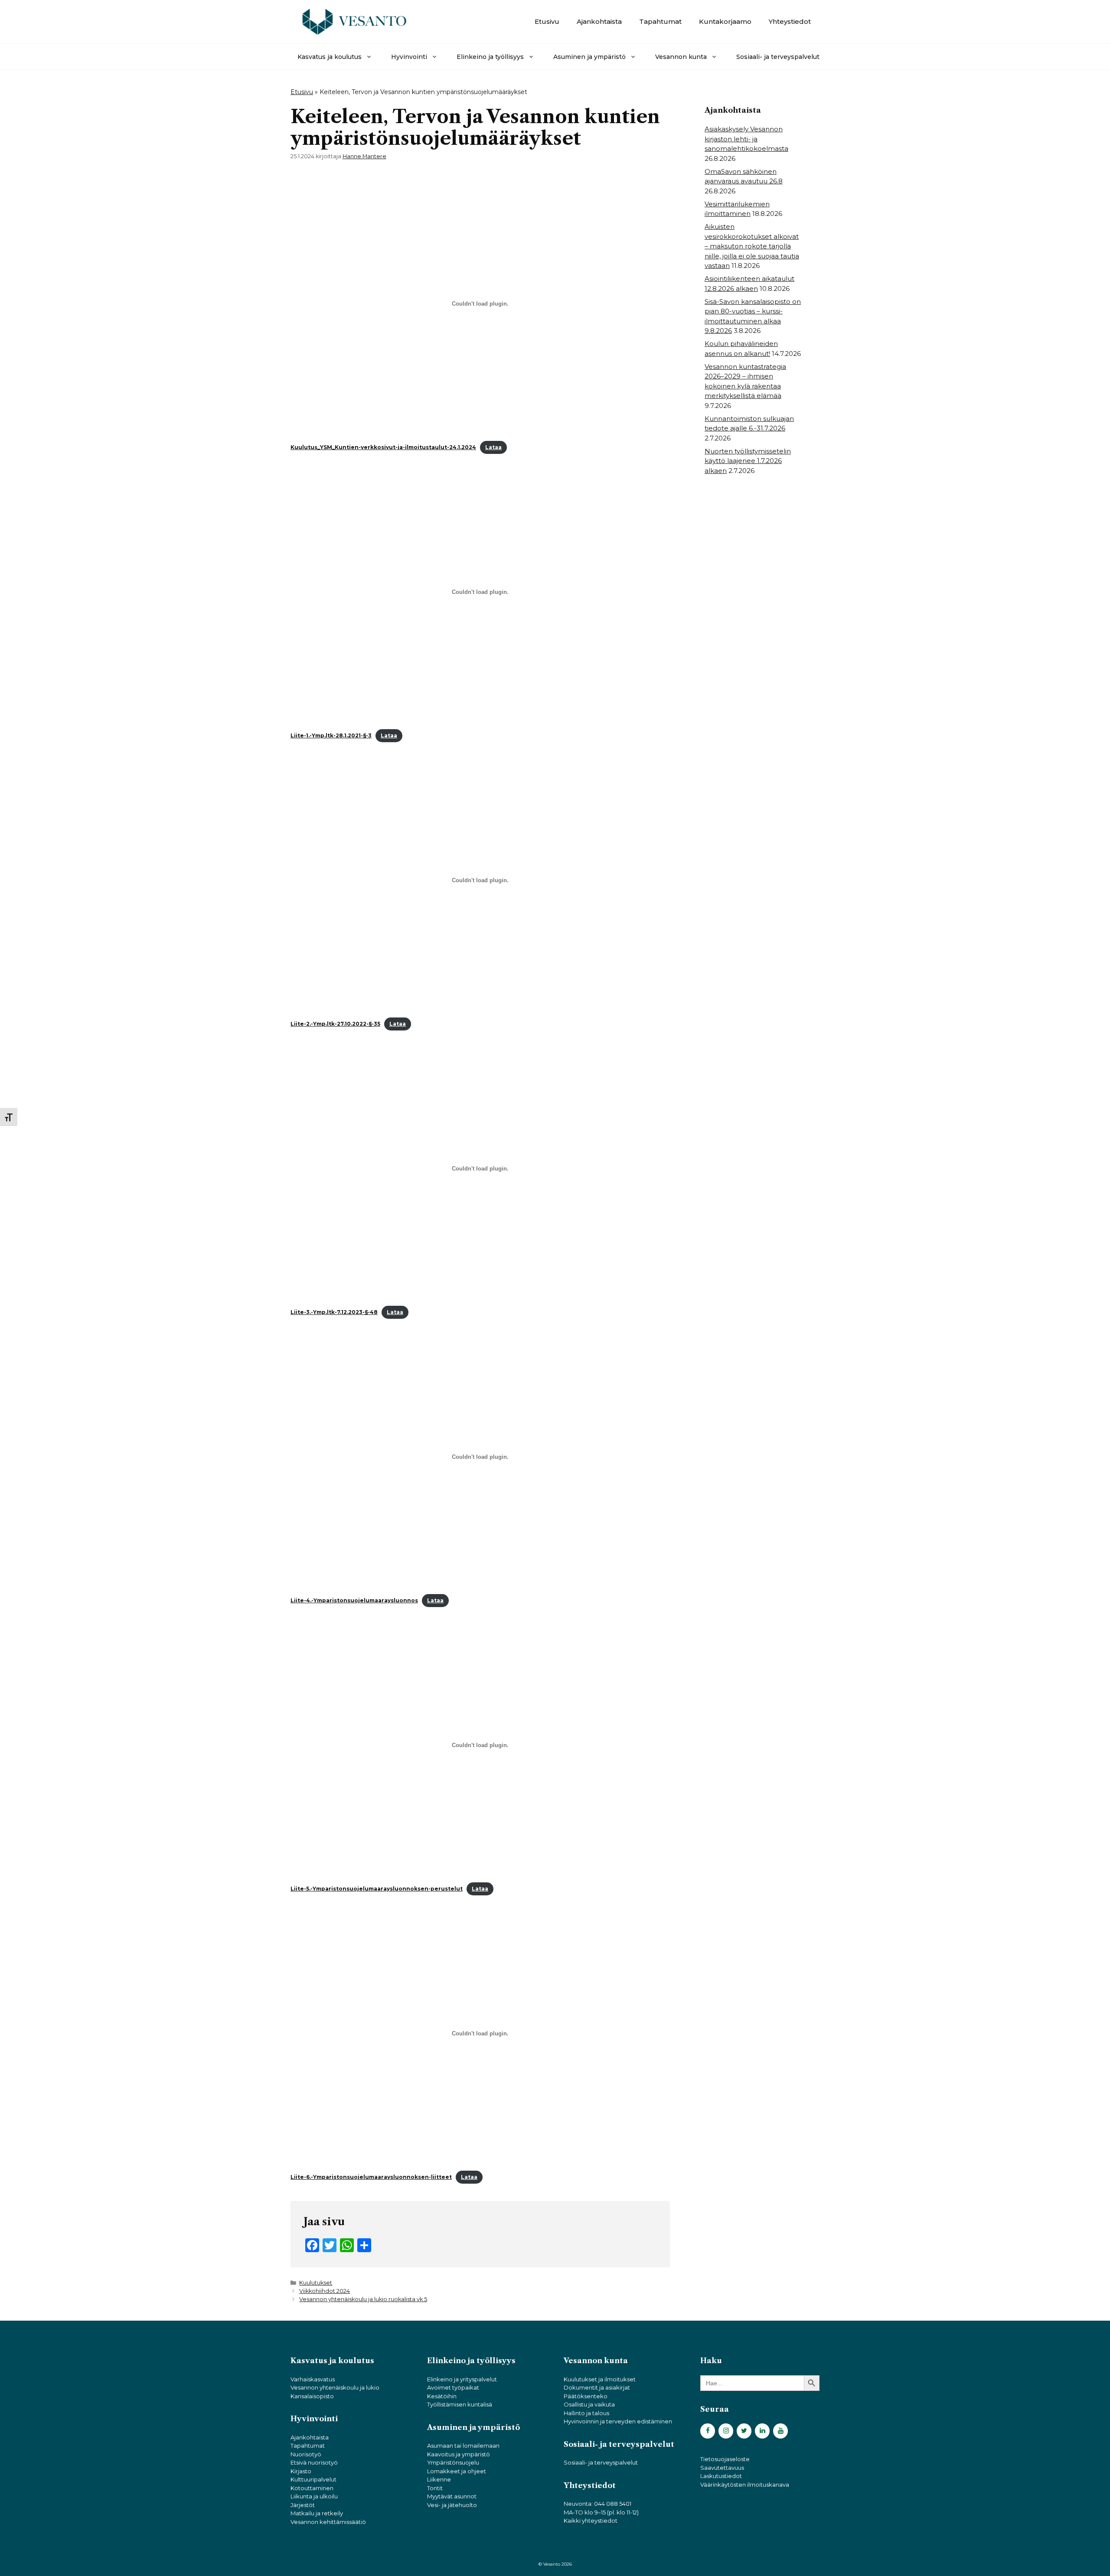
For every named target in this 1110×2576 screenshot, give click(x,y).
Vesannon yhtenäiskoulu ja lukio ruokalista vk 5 (363, 2299)
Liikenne (439, 2479)
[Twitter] (744, 2431)
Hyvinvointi (409, 57)
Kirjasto (301, 2471)
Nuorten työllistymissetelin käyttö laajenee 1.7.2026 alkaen (748, 461)
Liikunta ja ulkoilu (314, 2496)
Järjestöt (303, 2505)
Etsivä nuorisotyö (314, 2462)
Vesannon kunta (681, 57)
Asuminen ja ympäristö (589, 57)
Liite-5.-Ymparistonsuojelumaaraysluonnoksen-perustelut (377, 1889)
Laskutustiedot (721, 2476)
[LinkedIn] (762, 2431)
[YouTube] (780, 2431)
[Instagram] (726, 2431)
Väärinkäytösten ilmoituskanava (745, 2485)
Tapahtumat (660, 21)
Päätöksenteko (586, 2396)
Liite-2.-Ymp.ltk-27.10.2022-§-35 (335, 1024)
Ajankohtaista (599, 21)
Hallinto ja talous (586, 2413)
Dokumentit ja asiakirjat (597, 2387)
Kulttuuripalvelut (313, 2479)
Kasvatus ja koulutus (330, 57)
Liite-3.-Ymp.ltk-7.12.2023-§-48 (334, 1312)
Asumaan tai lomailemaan (463, 2446)
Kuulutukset (316, 2283)
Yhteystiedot (790, 21)
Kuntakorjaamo (725, 21)
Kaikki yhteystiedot (591, 2521)
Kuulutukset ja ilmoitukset (600, 2379)
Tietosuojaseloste (725, 2459)
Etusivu (547, 21)
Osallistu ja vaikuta (589, 2404)
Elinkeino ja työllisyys (490, 57)
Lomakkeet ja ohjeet (457, 2471)
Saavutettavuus (722, 2468)
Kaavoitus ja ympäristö (459, 2454)
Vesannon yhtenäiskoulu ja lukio (335, 2387)
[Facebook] (708, 2431)
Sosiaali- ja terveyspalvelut (778, 57)
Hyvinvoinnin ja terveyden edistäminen (618, 2421)
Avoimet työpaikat (453, 2387)
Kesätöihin (442, 2396)
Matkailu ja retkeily (317, 2513)
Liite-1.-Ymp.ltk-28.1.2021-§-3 (331, 735)
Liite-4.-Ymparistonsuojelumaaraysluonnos (354, 1600)
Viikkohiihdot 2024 (325, 2291)
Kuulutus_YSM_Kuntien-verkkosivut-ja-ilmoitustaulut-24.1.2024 (383, 447)
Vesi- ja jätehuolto (452, 2505)
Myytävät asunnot (452, 2496)
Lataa (493, 447)
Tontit (435, 2488)
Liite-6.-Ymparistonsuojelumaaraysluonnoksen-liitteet (371, 2177)
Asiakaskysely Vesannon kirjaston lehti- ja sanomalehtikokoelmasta (746, 139)
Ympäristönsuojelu (453, 2462)
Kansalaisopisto (312, 2396)
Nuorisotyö (306, 2454)
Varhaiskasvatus (313, 2379)
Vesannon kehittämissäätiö (328, 2522)
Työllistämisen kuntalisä (460, 2404)
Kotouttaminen (312, 2488)
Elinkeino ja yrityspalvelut (462, 2379)
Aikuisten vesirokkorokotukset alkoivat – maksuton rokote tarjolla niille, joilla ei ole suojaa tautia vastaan (752, 246)
